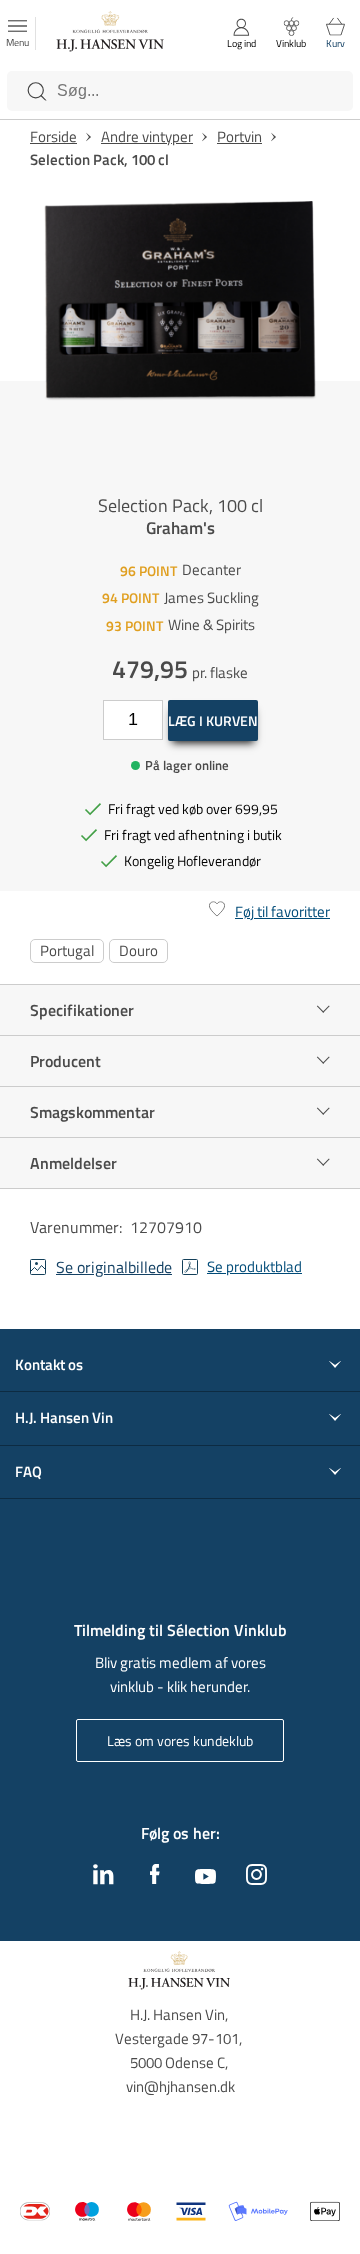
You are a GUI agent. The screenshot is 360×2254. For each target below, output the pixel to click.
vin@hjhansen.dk (180, 2086)
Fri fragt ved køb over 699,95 (193, 808)
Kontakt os (49, 1365)
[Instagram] (256, 1879)
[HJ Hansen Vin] (111, 34)
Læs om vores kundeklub (180, 1740)
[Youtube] (205, 1878)
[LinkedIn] (103, 1879)
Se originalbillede (114, 1267)
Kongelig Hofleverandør (192, 860)
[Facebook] (155, 1879)
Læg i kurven (213, 720)
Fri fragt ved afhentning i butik (193, 834)
